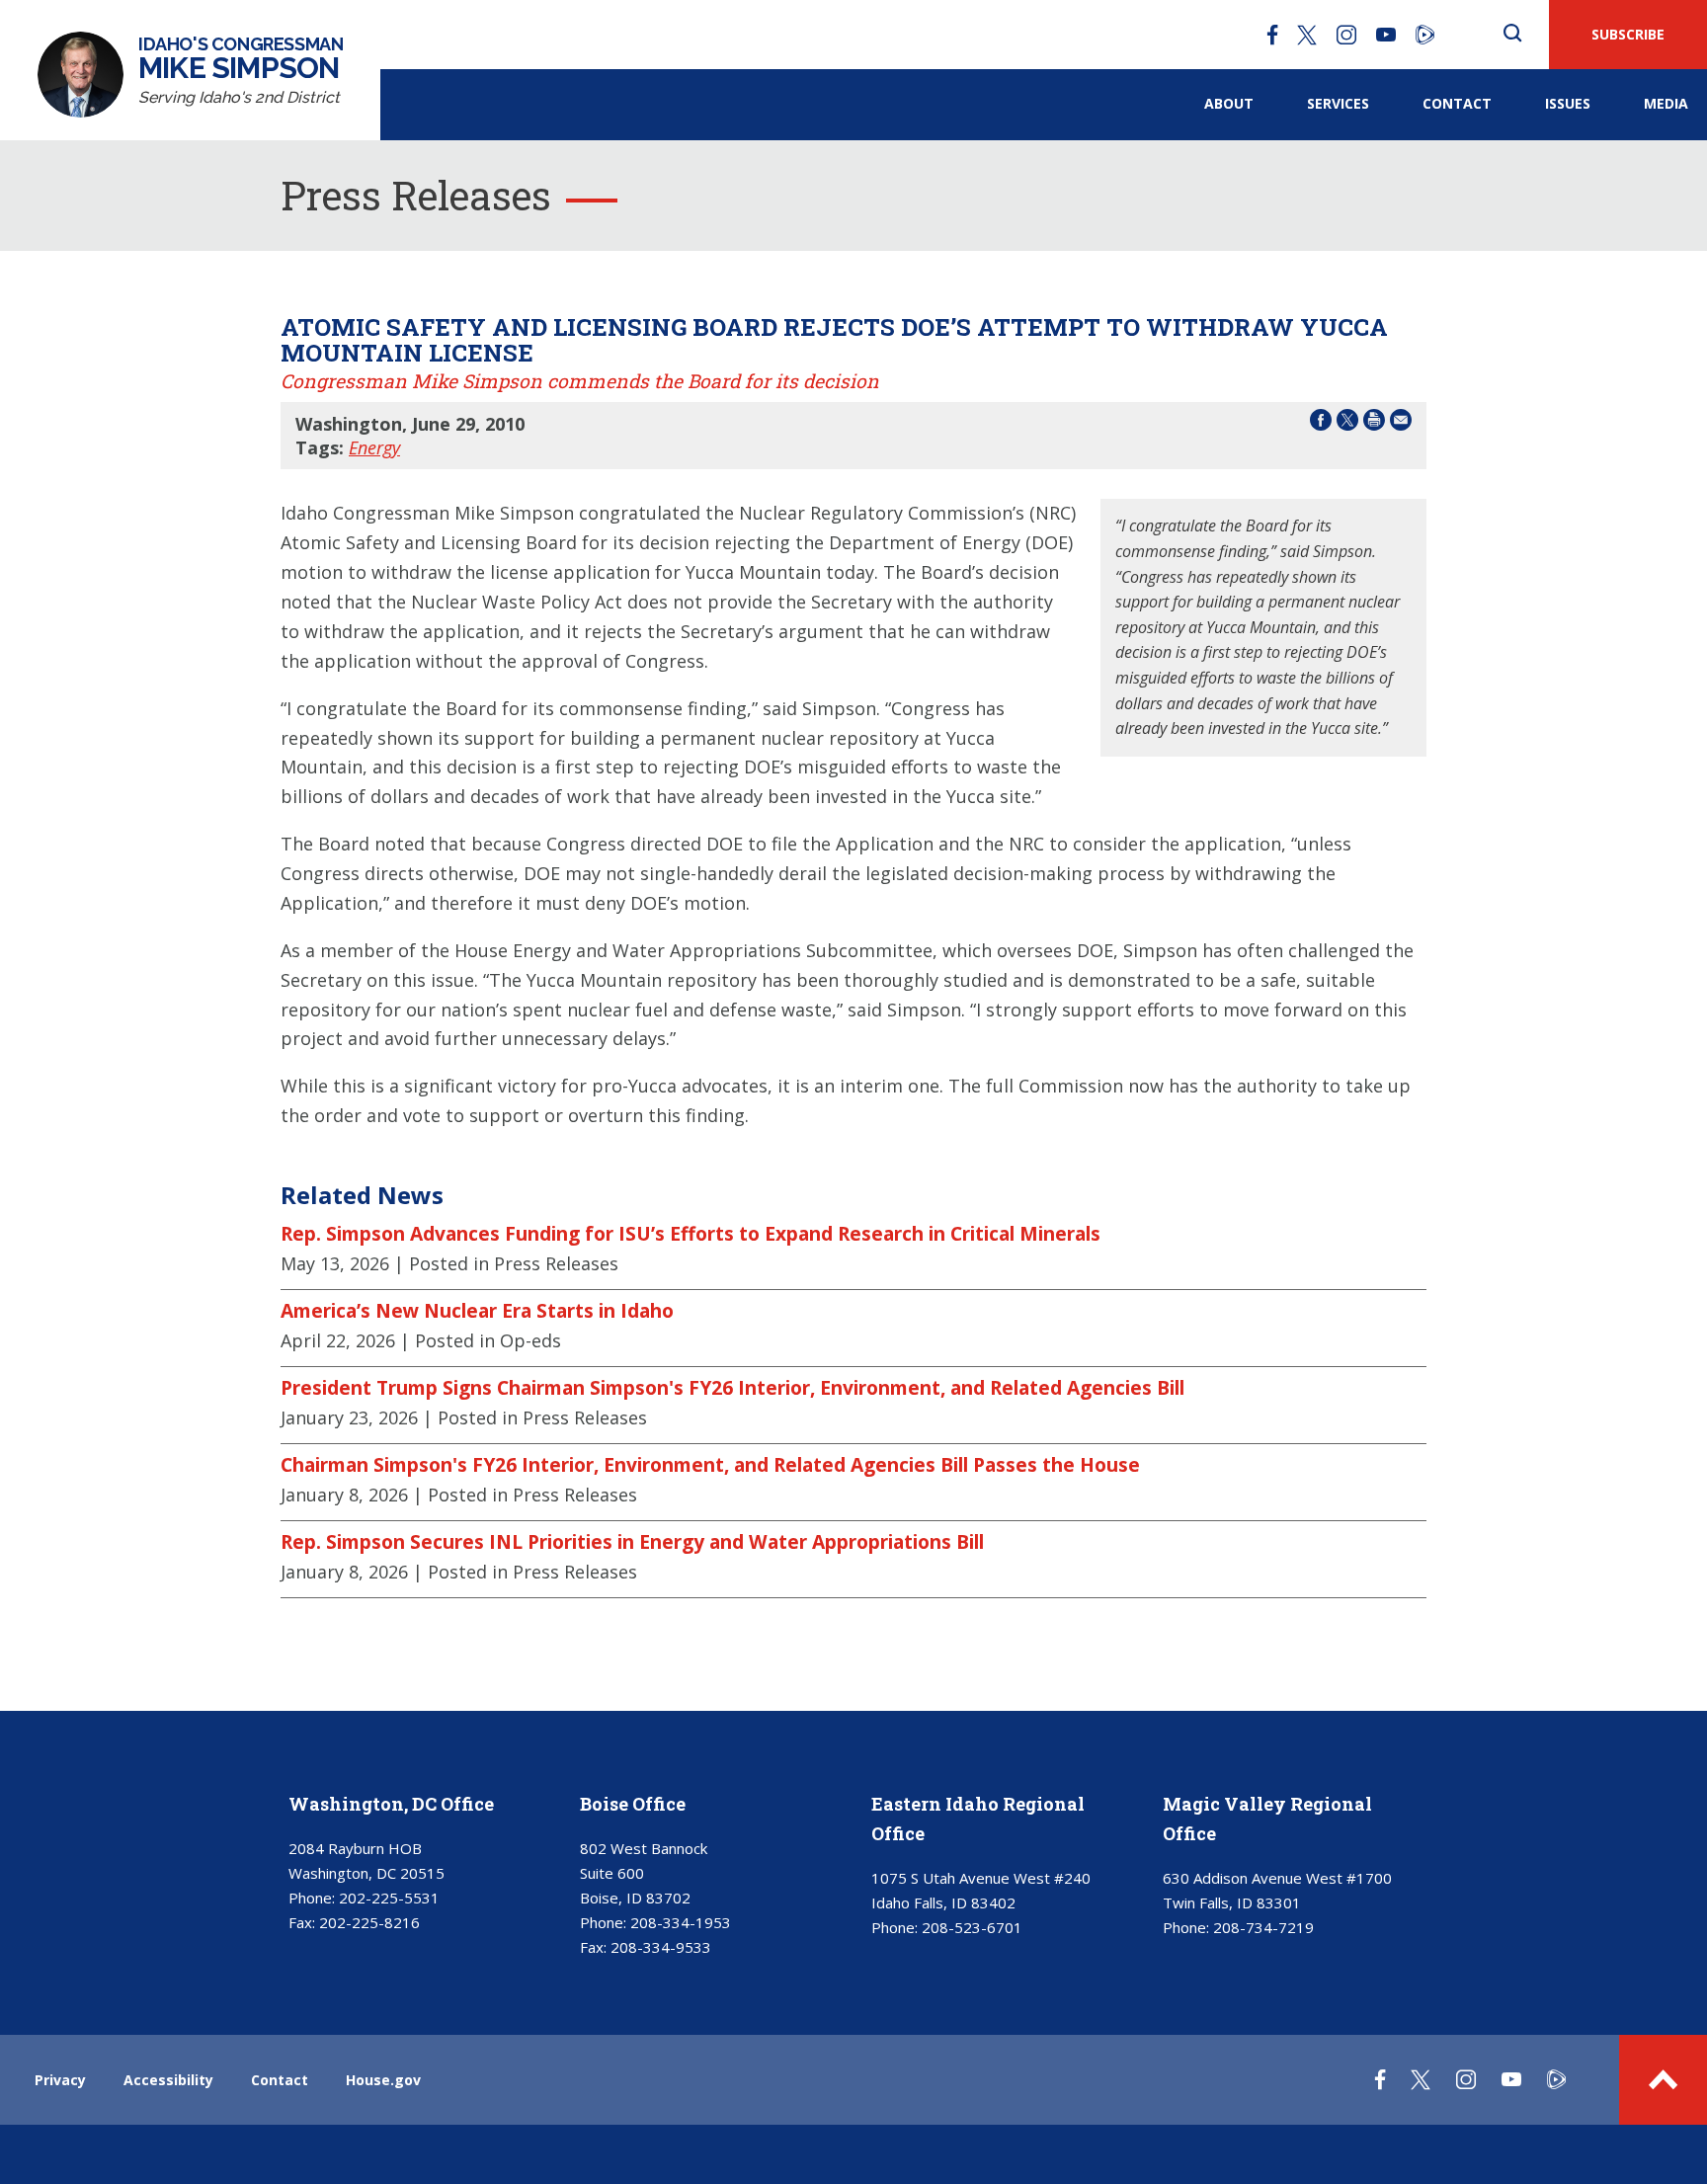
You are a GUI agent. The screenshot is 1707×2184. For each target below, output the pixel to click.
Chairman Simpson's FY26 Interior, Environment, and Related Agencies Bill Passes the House (710, 1465)
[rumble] (1425, 35)
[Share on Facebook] (1321, 423)
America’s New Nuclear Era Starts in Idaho (477, 1311)
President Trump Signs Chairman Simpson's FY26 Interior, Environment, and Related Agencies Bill (732, 1388)
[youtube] (1386, 35)
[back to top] (1663, 2080)
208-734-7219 (1263, 1927)
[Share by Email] (1401, 423)
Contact (1457, 103)
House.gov (383, 2080)
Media (1666, 103)
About (1229, 103)
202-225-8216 (369, 1922)
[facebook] (1272, 35)
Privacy (60, 2080)
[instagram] (1346, 35)
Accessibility (168, 2080)
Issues (1568, 103)
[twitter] (1307, 35)
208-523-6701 (972, 1927)
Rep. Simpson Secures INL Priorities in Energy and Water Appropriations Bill (632, 1542)
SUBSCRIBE (1628, 34)
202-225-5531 (389, 1898)
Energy (374, 447)
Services (1338, 103)
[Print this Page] (1374, 423)
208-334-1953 (681, 1922)
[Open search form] (1512, 35)
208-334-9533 (661, 1947)
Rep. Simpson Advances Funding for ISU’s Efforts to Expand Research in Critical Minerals (691, 1234)
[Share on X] (1347, 423)
